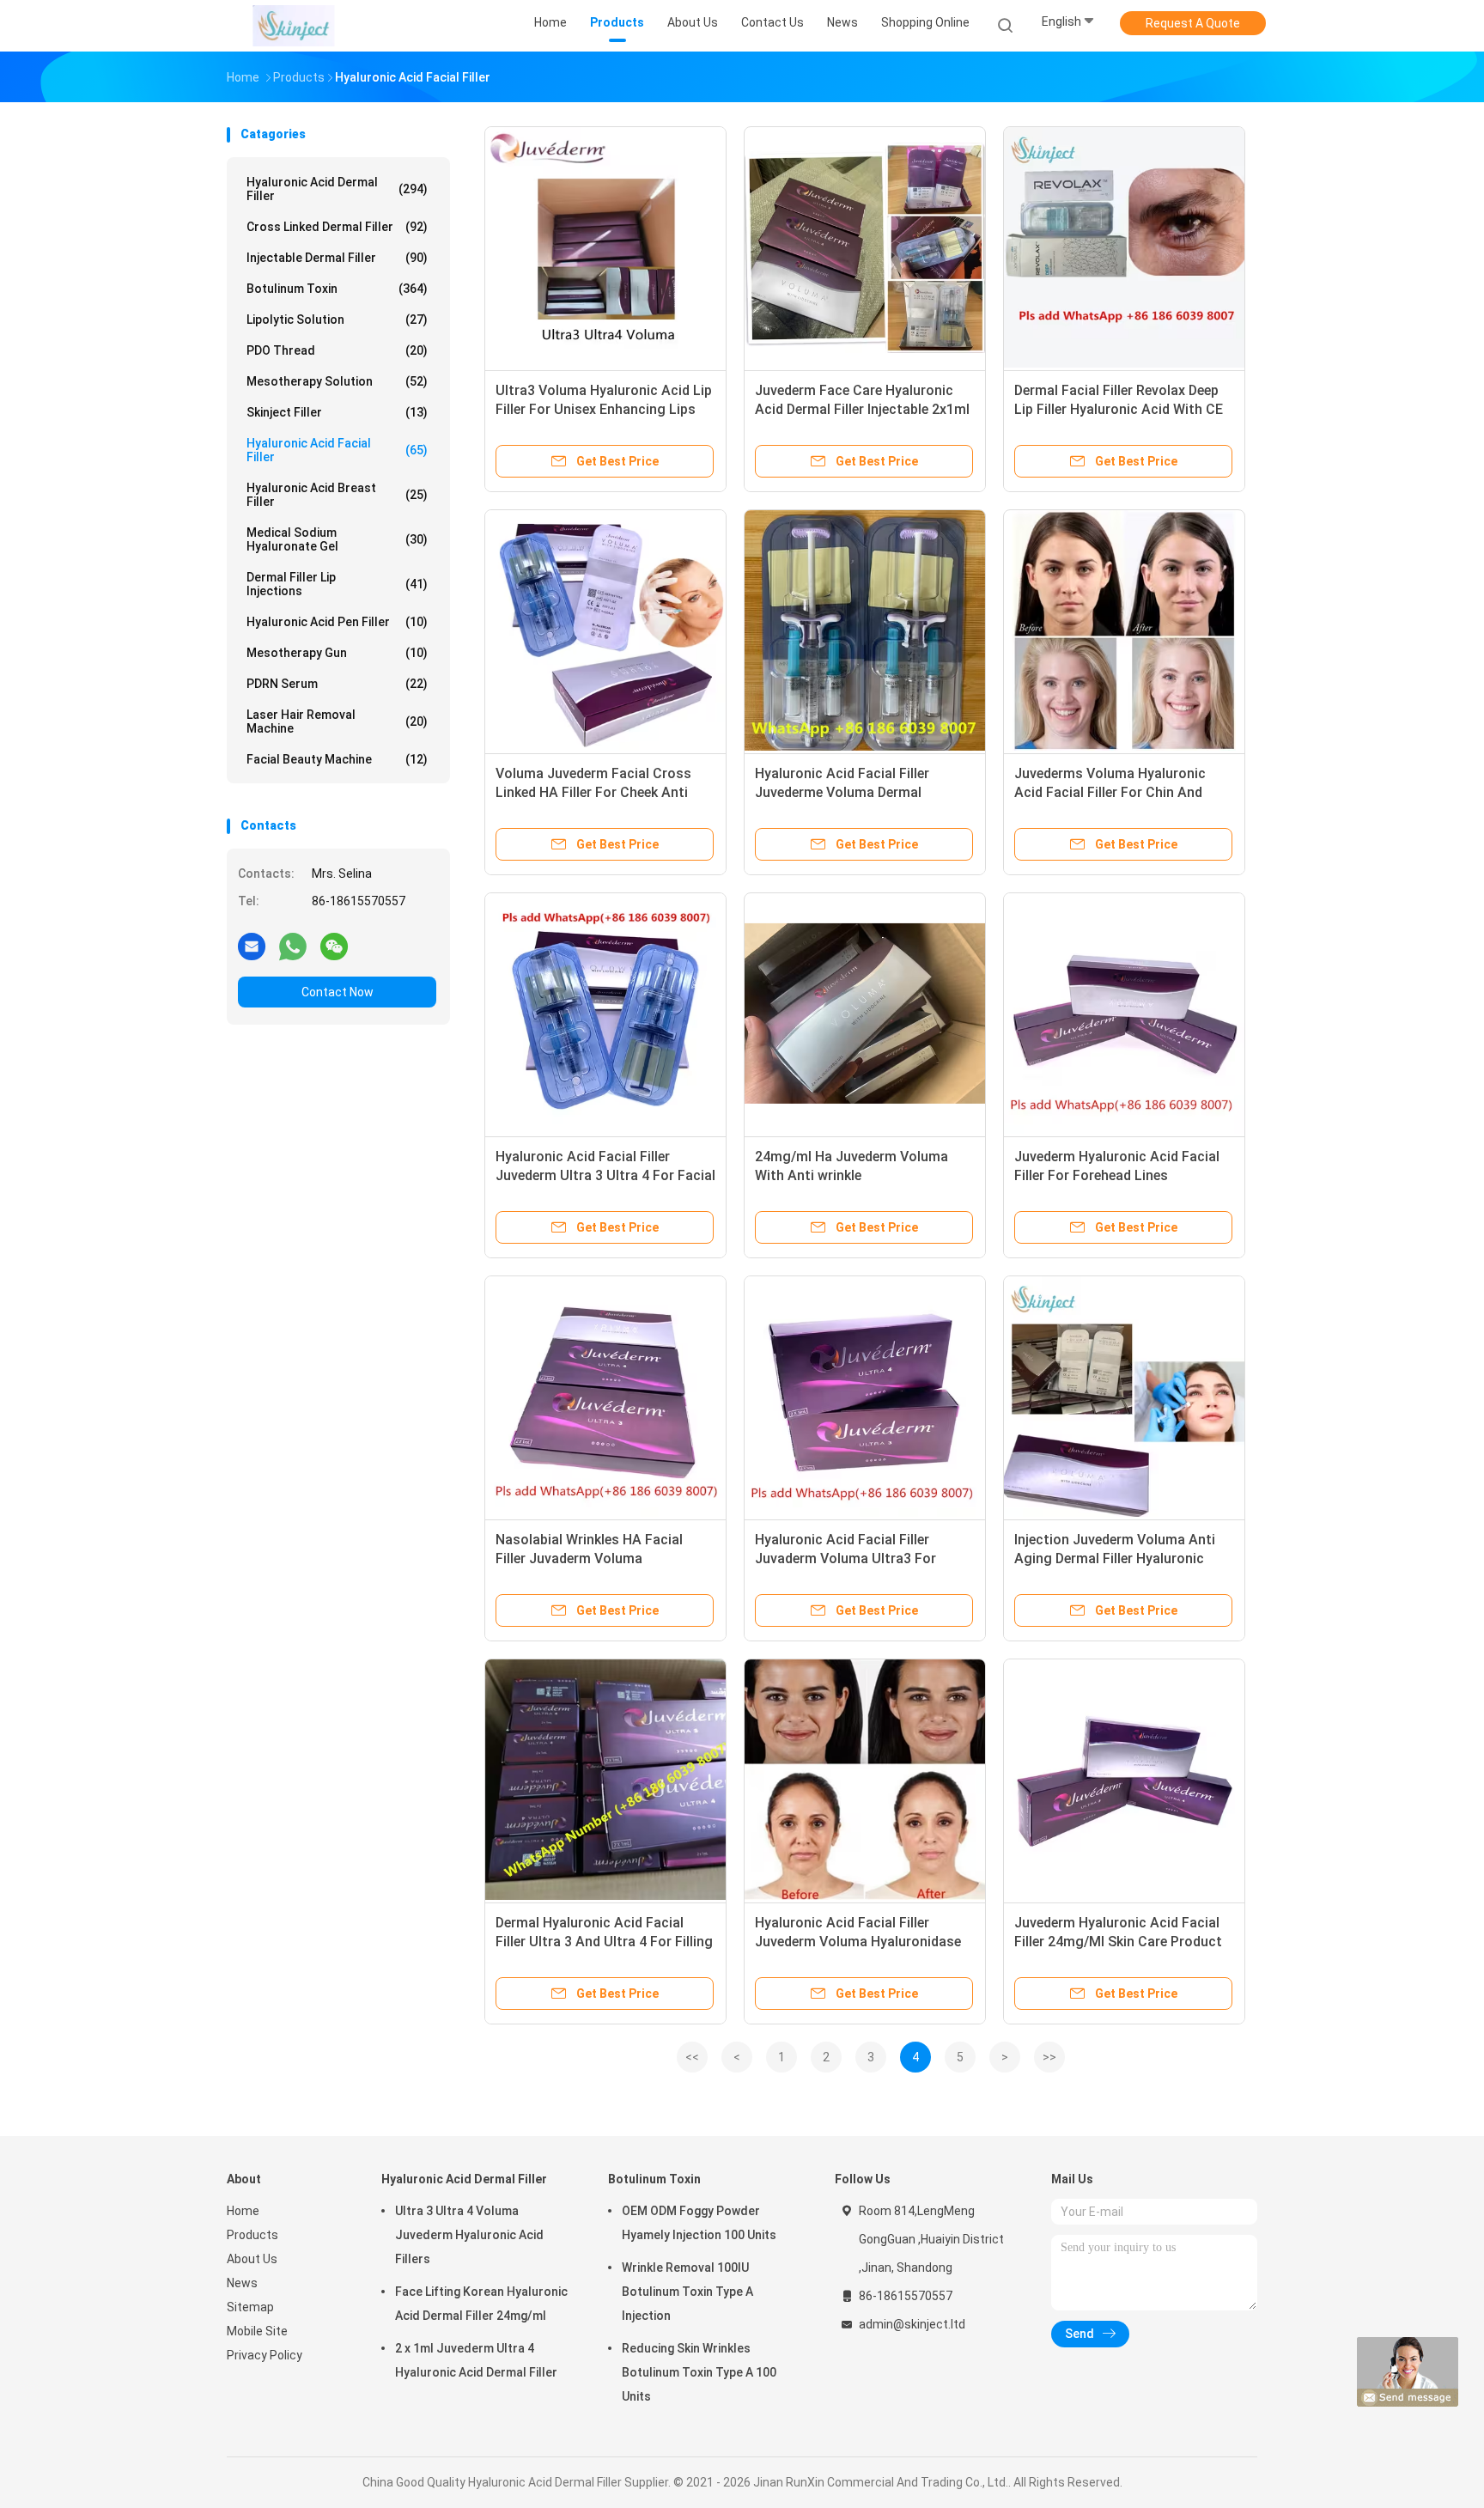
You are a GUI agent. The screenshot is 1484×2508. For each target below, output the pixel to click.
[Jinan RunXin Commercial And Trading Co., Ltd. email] (252, 946)
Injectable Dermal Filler (337, 258)
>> (1049, 2057)
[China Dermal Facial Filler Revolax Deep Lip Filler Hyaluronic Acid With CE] (1124, 247)
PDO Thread (337, 350)
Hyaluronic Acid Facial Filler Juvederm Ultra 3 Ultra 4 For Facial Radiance (605, 1175)
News (242, 2283)
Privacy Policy (265, 2355)
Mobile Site (257, 2331)
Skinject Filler (337, 412)
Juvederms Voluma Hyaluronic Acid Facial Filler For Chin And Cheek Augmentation (1110, 792)
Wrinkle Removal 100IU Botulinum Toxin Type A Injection (687, 2292)
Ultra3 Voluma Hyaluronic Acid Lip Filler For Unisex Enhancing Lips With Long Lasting (604, 409)
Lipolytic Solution (337, 320)
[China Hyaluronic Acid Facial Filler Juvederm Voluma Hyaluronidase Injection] (865, 1780)
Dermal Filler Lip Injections (337, 584)
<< (692, 2057)
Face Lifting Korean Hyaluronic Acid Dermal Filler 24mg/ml (481, 2304)
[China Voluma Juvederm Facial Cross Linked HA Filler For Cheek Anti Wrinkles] (605, 630)
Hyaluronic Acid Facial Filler (337, 450)
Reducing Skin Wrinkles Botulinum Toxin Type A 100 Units (699, 2372)
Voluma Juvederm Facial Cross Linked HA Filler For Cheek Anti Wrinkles (593, 792)
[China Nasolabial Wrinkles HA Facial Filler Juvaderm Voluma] (605, 1397)
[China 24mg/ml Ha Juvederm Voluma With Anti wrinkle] (865, 1014)
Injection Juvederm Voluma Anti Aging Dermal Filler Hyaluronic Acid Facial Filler (1115, 1558)
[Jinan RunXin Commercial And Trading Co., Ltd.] (294, 26)
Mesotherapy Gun (337, 653)
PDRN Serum (337, 684)
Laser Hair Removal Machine (337, 721)
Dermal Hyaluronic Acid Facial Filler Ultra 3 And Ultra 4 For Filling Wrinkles (604, 1942)
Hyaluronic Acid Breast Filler (337, 495)
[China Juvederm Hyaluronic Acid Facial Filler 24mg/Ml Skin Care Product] (1124, 1780)
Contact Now (338, 992)
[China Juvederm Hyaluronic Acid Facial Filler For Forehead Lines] (1124, 1014)
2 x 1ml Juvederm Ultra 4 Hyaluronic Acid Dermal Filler (476, 2360)
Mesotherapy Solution (337, 381)
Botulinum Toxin (337, 289)
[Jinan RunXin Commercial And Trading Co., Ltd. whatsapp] (293, 946)
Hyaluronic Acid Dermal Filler (337, 189)
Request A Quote (1193, 23)
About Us (252, 2259)
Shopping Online (925, 22)
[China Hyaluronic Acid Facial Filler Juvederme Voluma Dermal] (865, 630)
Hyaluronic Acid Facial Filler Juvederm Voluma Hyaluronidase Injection (858, 1942)
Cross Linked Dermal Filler (337, 227)
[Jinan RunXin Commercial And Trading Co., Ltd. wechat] (334, 946)
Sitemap (250, 2307)
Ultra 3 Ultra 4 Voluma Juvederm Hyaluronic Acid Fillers (469, 2235)
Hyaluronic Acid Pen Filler (337, 622)
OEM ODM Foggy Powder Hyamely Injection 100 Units (699, 2223)
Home (243, 2211)
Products (252, 2235)
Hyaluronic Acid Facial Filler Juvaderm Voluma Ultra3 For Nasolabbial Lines (845, 1558)
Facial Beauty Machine (337, 759)
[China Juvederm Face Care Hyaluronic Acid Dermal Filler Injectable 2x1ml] (865, 247)
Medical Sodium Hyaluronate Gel (337, 539)
